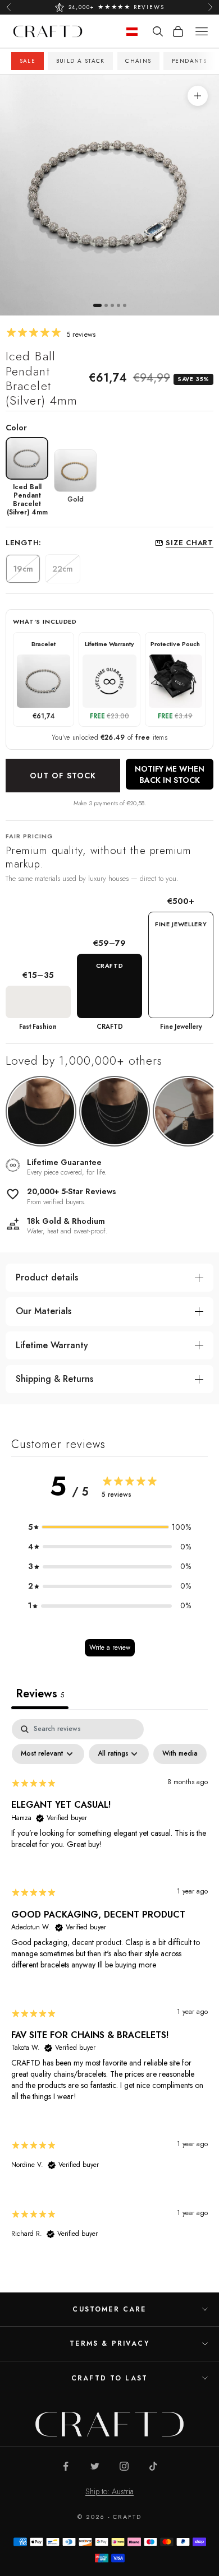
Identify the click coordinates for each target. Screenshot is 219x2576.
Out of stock (63, 776)
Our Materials (44, 1311)
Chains (138, 61)
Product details (47, 1277)
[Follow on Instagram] (124, 2466)
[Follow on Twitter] (95, 2466)
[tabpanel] (109, 1989)
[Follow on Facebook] (66, 2466)
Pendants (189, 61)
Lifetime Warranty (52, 1345)
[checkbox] (180, 1754)
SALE (28, 61)
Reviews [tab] (40, 1694)
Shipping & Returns (54, 1379)
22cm (63, 569)
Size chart (190, 543)
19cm (23, 569)
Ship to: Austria (109, 2491)
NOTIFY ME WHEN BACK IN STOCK (170, 774)
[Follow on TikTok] (153, 2466)
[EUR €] (132, 32)
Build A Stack (81, 61)
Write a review (110, 1647)
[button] (109, 1527)
